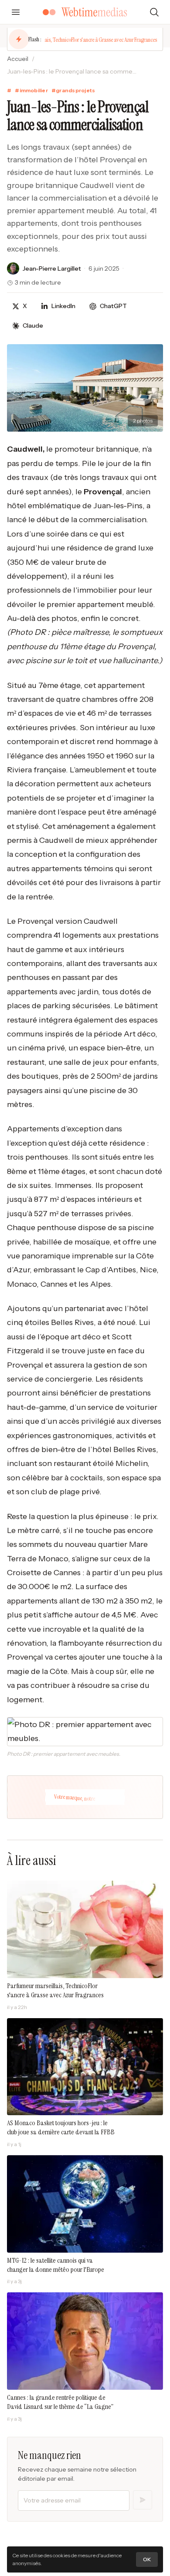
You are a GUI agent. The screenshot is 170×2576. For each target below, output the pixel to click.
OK (147, 2559)
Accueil (18, 59)
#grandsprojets (73, 90)
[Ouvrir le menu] (16, 12)
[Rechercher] (154, 12)
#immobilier (31, 90)
